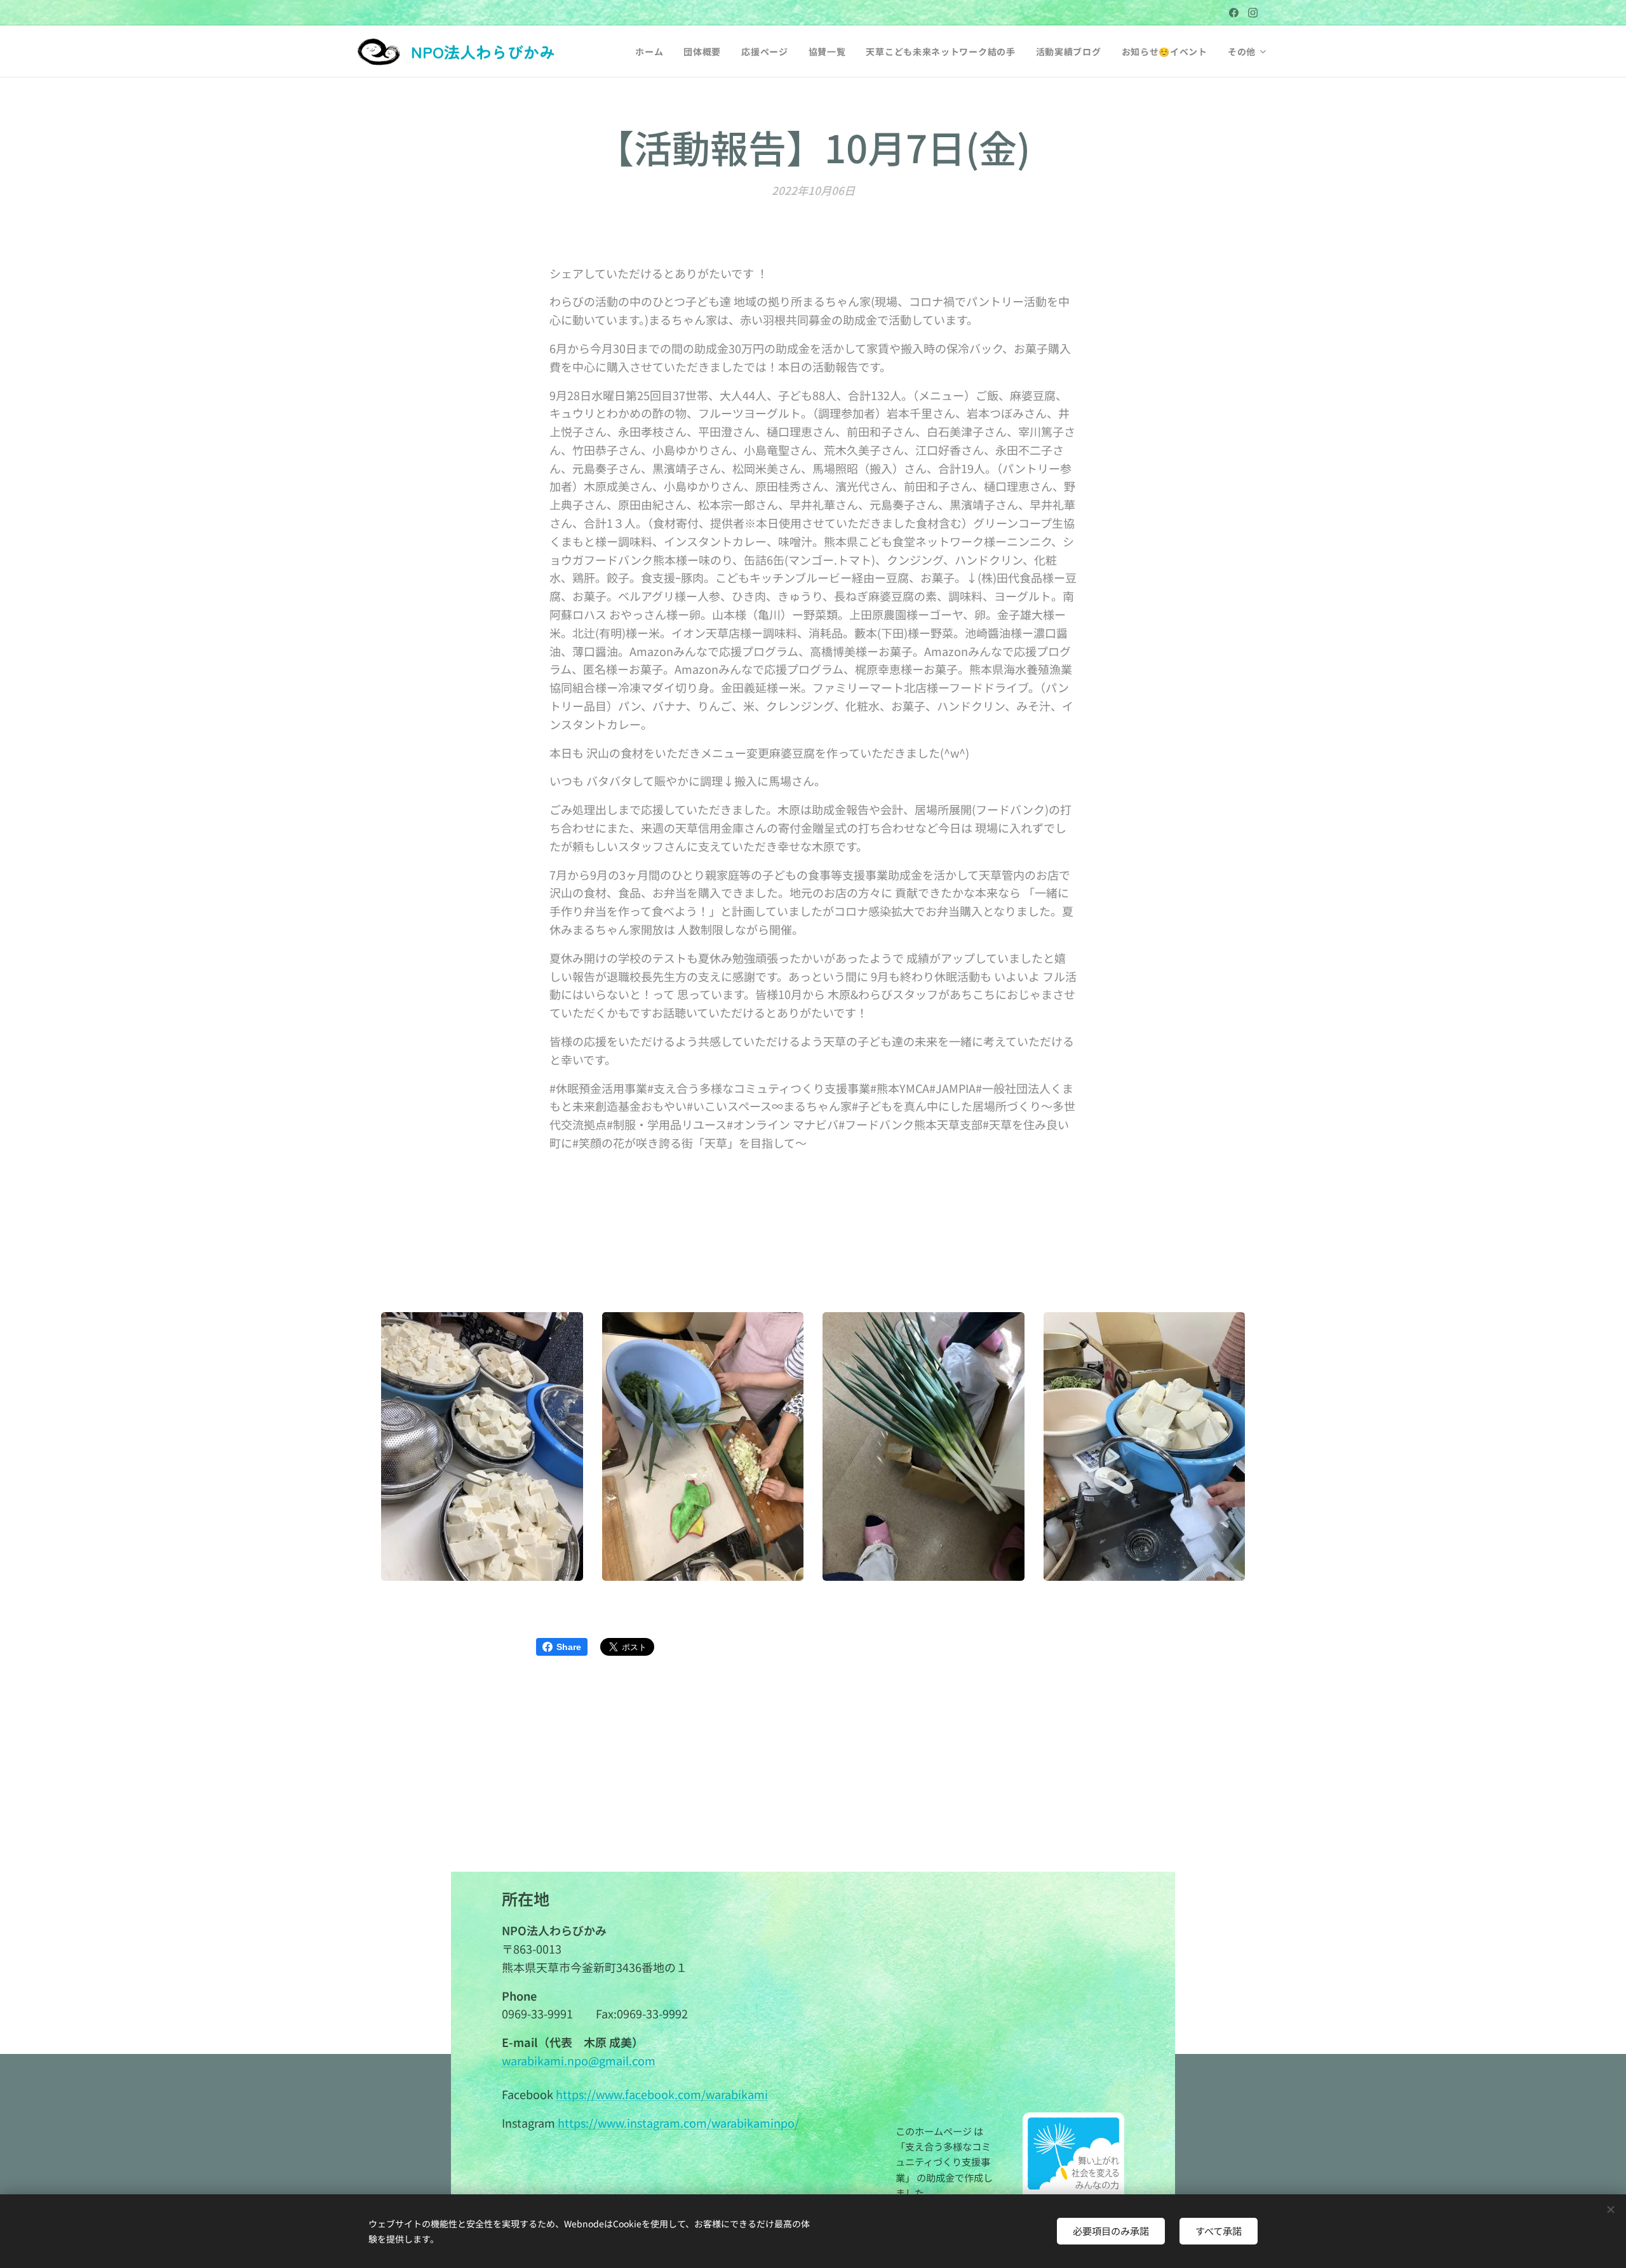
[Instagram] (1253, 13)
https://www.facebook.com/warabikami (662, 2094)
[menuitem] (653, 51)
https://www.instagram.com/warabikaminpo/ (678, 2123)
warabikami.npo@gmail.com (579, 2060)
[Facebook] (1234, 13)
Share (569, 1647)
